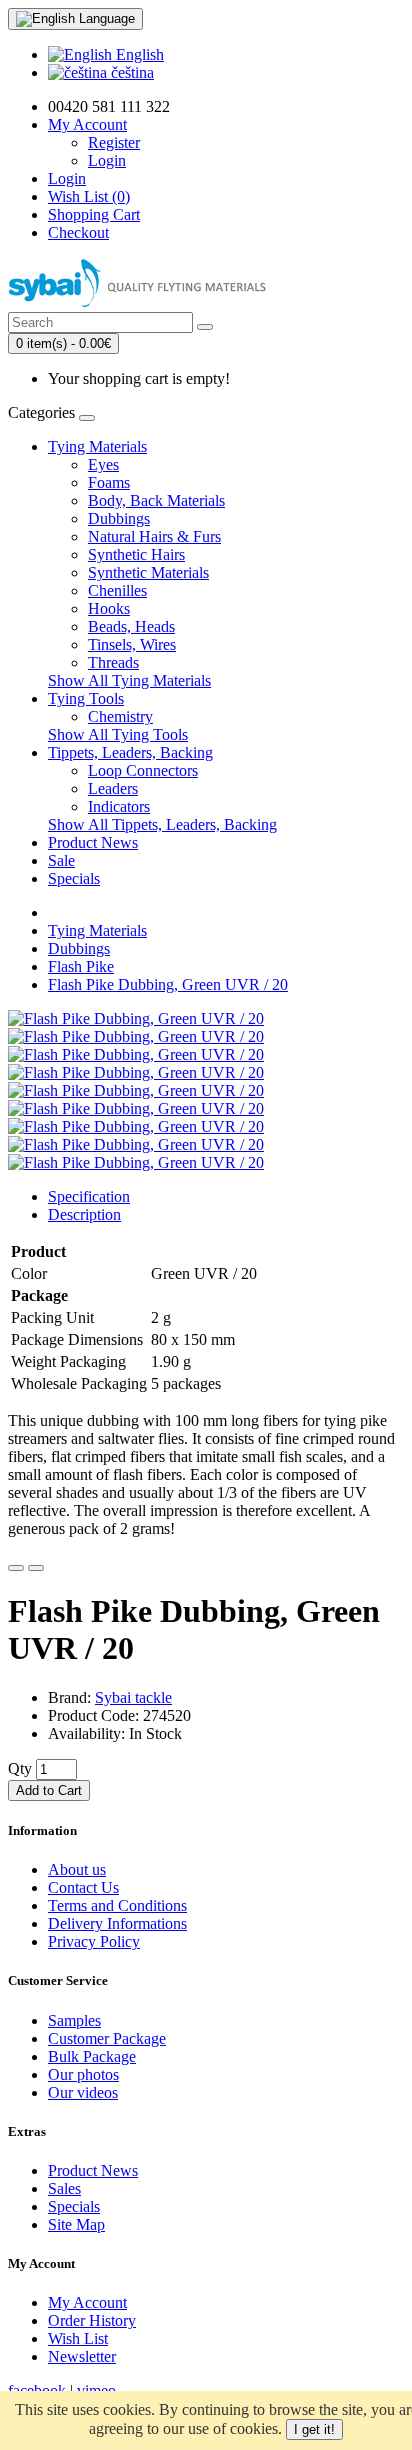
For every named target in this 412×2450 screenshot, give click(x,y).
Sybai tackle (133, 1697)
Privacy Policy (94, 1941)
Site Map (76, 2224)
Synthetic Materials (148, 572)
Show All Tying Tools (118, 734)
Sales (64, 2188)
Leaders (113, 788)
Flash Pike (81, 966)
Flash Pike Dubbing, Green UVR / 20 (168, 984)
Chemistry (120, 716)
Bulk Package (92, 2056)
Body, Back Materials (156, 500)
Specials (74, 878)
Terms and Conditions (117, 1905)
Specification (89, 1196)
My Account (87, 2302)
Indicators (119, 806)
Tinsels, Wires (132, 644)
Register (114, 142)
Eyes (103, 464)
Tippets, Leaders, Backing (130, 752)
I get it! (314, 2429)
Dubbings (119, 518)
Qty (20, 1768)
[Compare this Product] (36, 1568)
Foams (109, 482)
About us (77, 1869)
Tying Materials (97, 446)
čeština (130, 72)
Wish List (78, 2338)
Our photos (83, 2074)
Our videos (83, 2092)
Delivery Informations (117, 1923)
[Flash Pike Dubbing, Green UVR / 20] (136, 1018)
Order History (92, 2320)
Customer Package (107, 2038)
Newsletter (82, 2356)
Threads (113, 662)
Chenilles (117, 590)
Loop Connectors (143, 770)
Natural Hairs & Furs (154, 536)
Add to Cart (49, 1790)
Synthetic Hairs (136, 554)
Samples (74, 2020)
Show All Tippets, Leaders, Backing (162, 824)
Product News (93, 842)
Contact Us (83, 1887)
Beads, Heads (131, 626)
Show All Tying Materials (129, 680)
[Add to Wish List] (16, 1568)
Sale (61, 860)
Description (84, 1214)
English (138, 54)
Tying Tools (86, 698)
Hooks (109, 608)
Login (107, 160)
